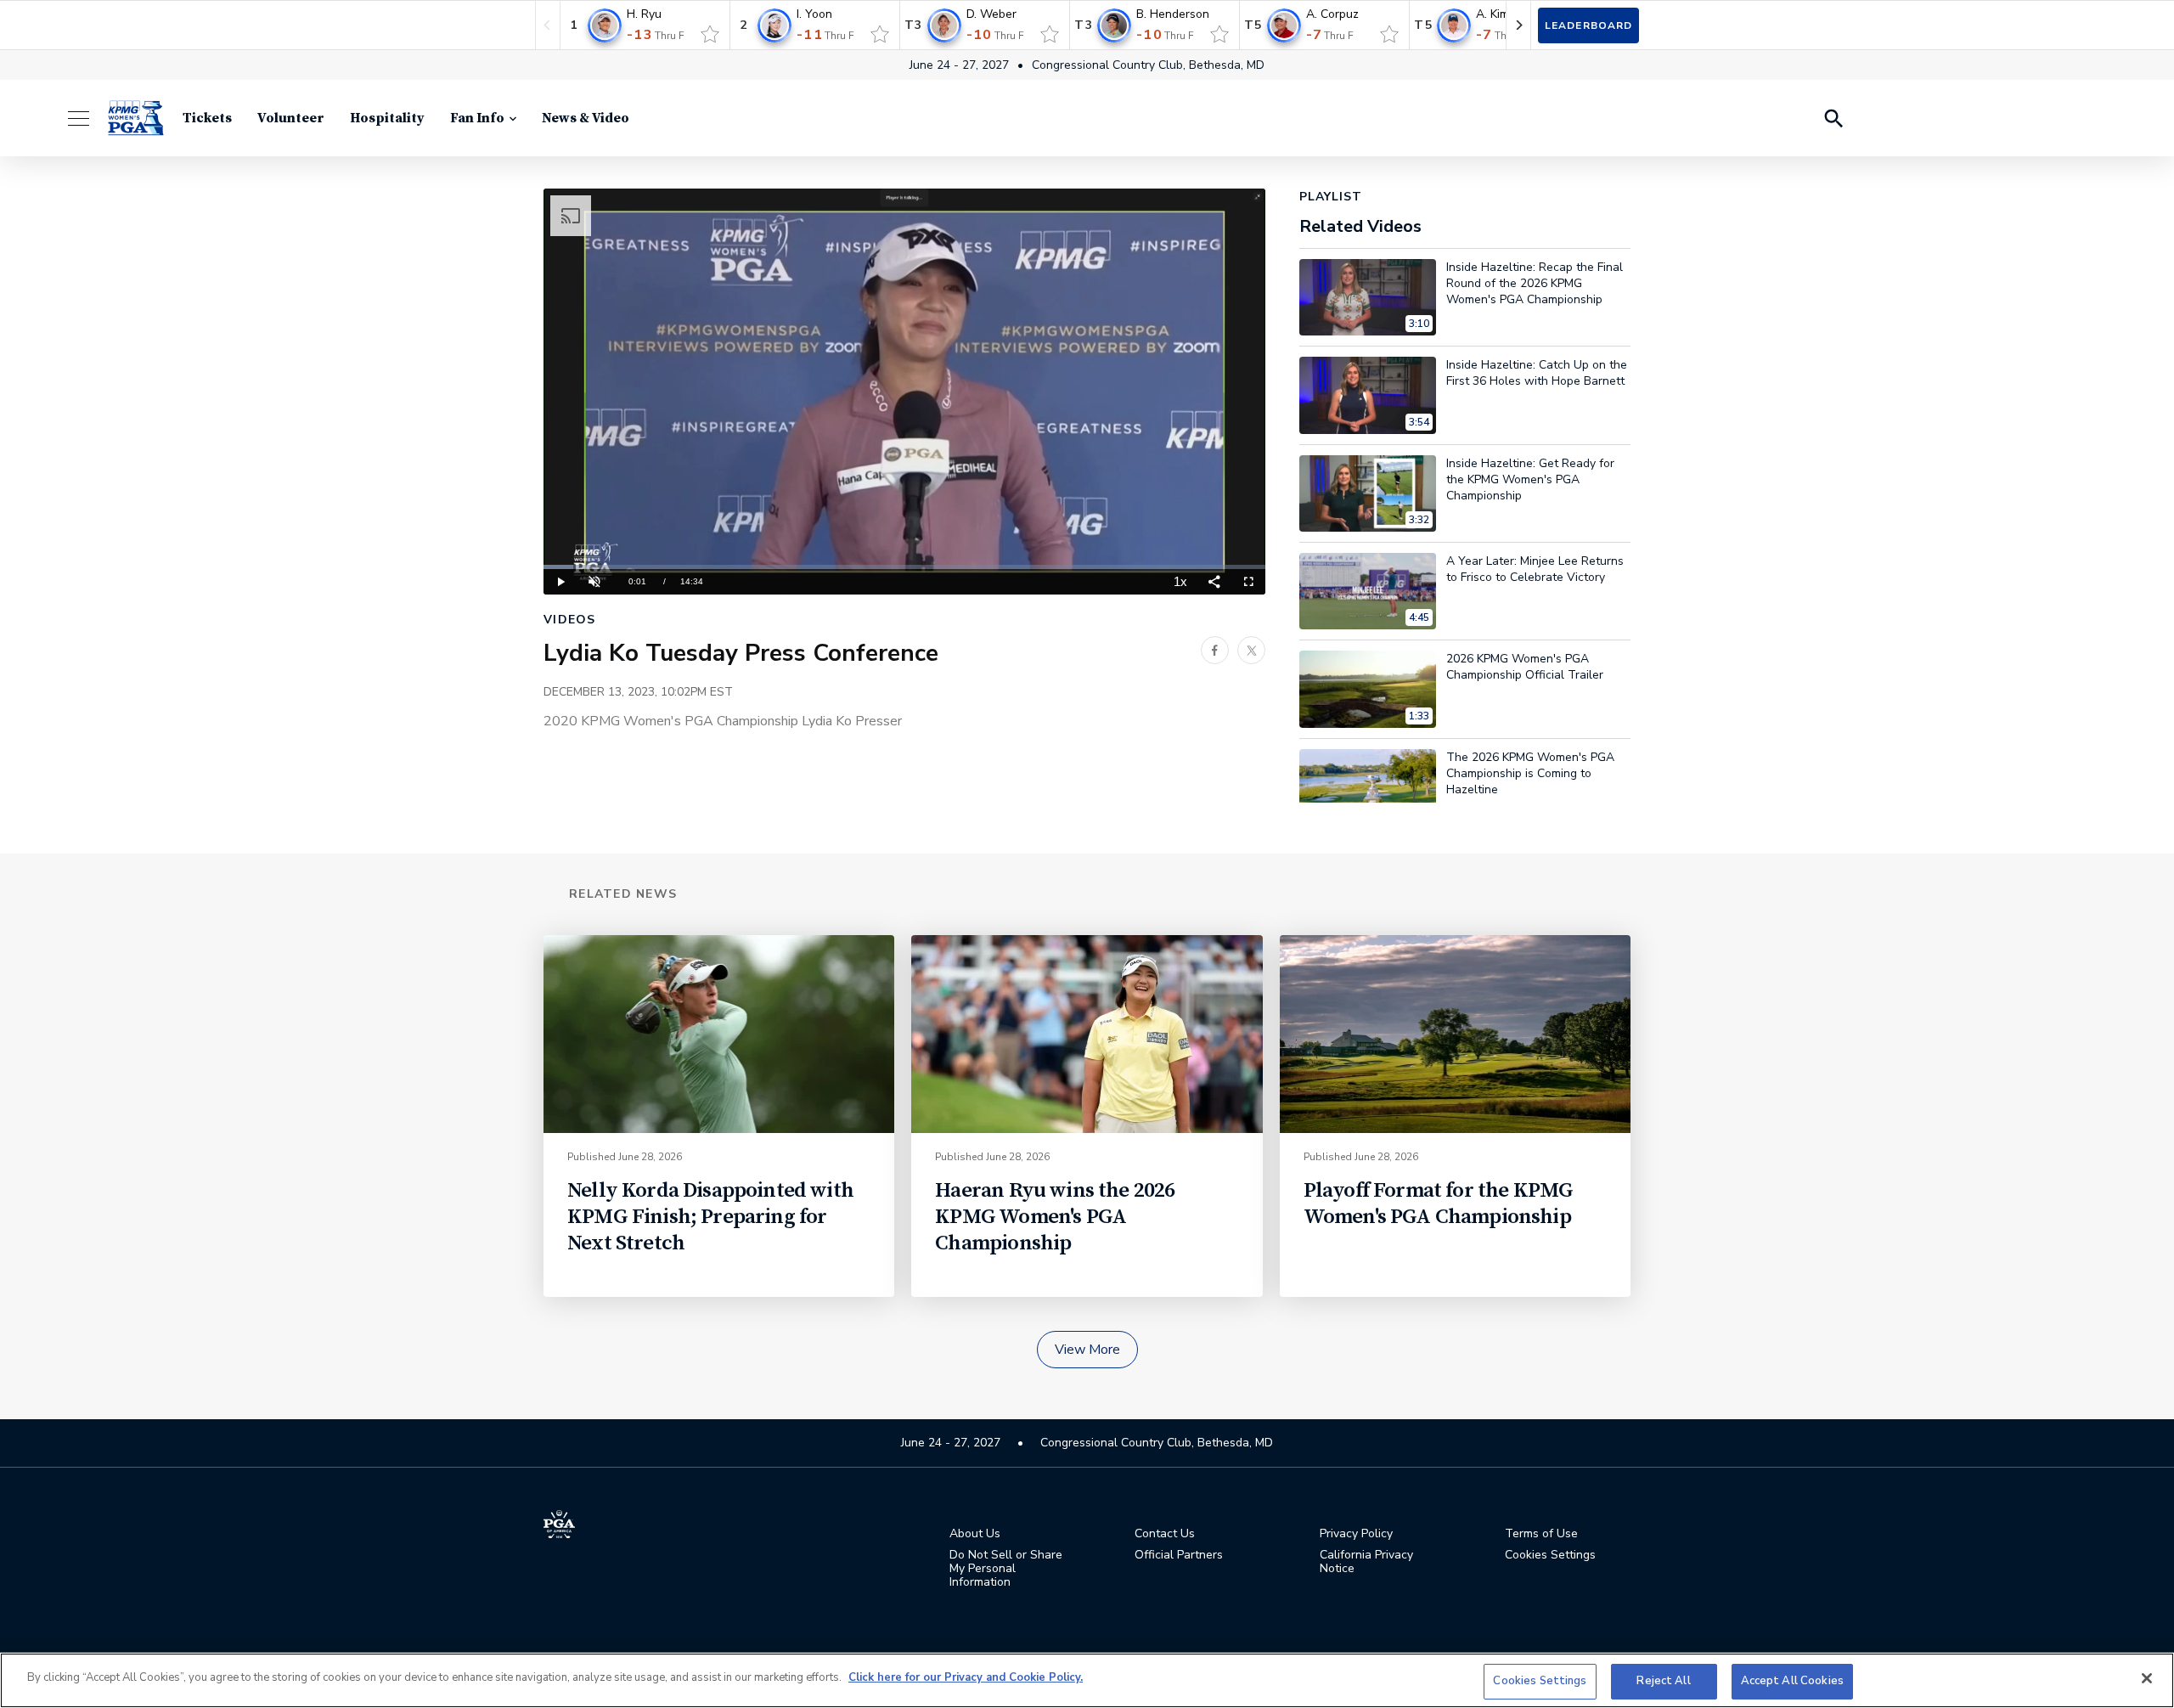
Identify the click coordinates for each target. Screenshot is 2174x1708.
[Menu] (87, 118)
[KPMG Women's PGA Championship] (136, 118)
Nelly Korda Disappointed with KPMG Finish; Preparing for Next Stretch (710, 1217)
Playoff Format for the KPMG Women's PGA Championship (1439, 1203)
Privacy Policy (1356, 1534)
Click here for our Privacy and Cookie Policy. (966, 1677)
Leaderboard (1588, 25)
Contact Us (1165, 1534)
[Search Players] (1833, 118)
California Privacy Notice (1366, 1562)
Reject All (1663, 1681)
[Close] (2147, 1678)
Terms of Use (1541, 1534)
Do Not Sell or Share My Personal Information (1006, 1569)
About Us (975, 1534)
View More (1087, 1350)
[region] (1087, 1680)
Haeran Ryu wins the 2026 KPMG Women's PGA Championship (1055, 1217)
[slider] (904, 567)
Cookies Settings (1540, 1681)
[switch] (710, 34)
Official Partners (1179, 1555)
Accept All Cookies (1792, 1681)
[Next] (1518, 25)
